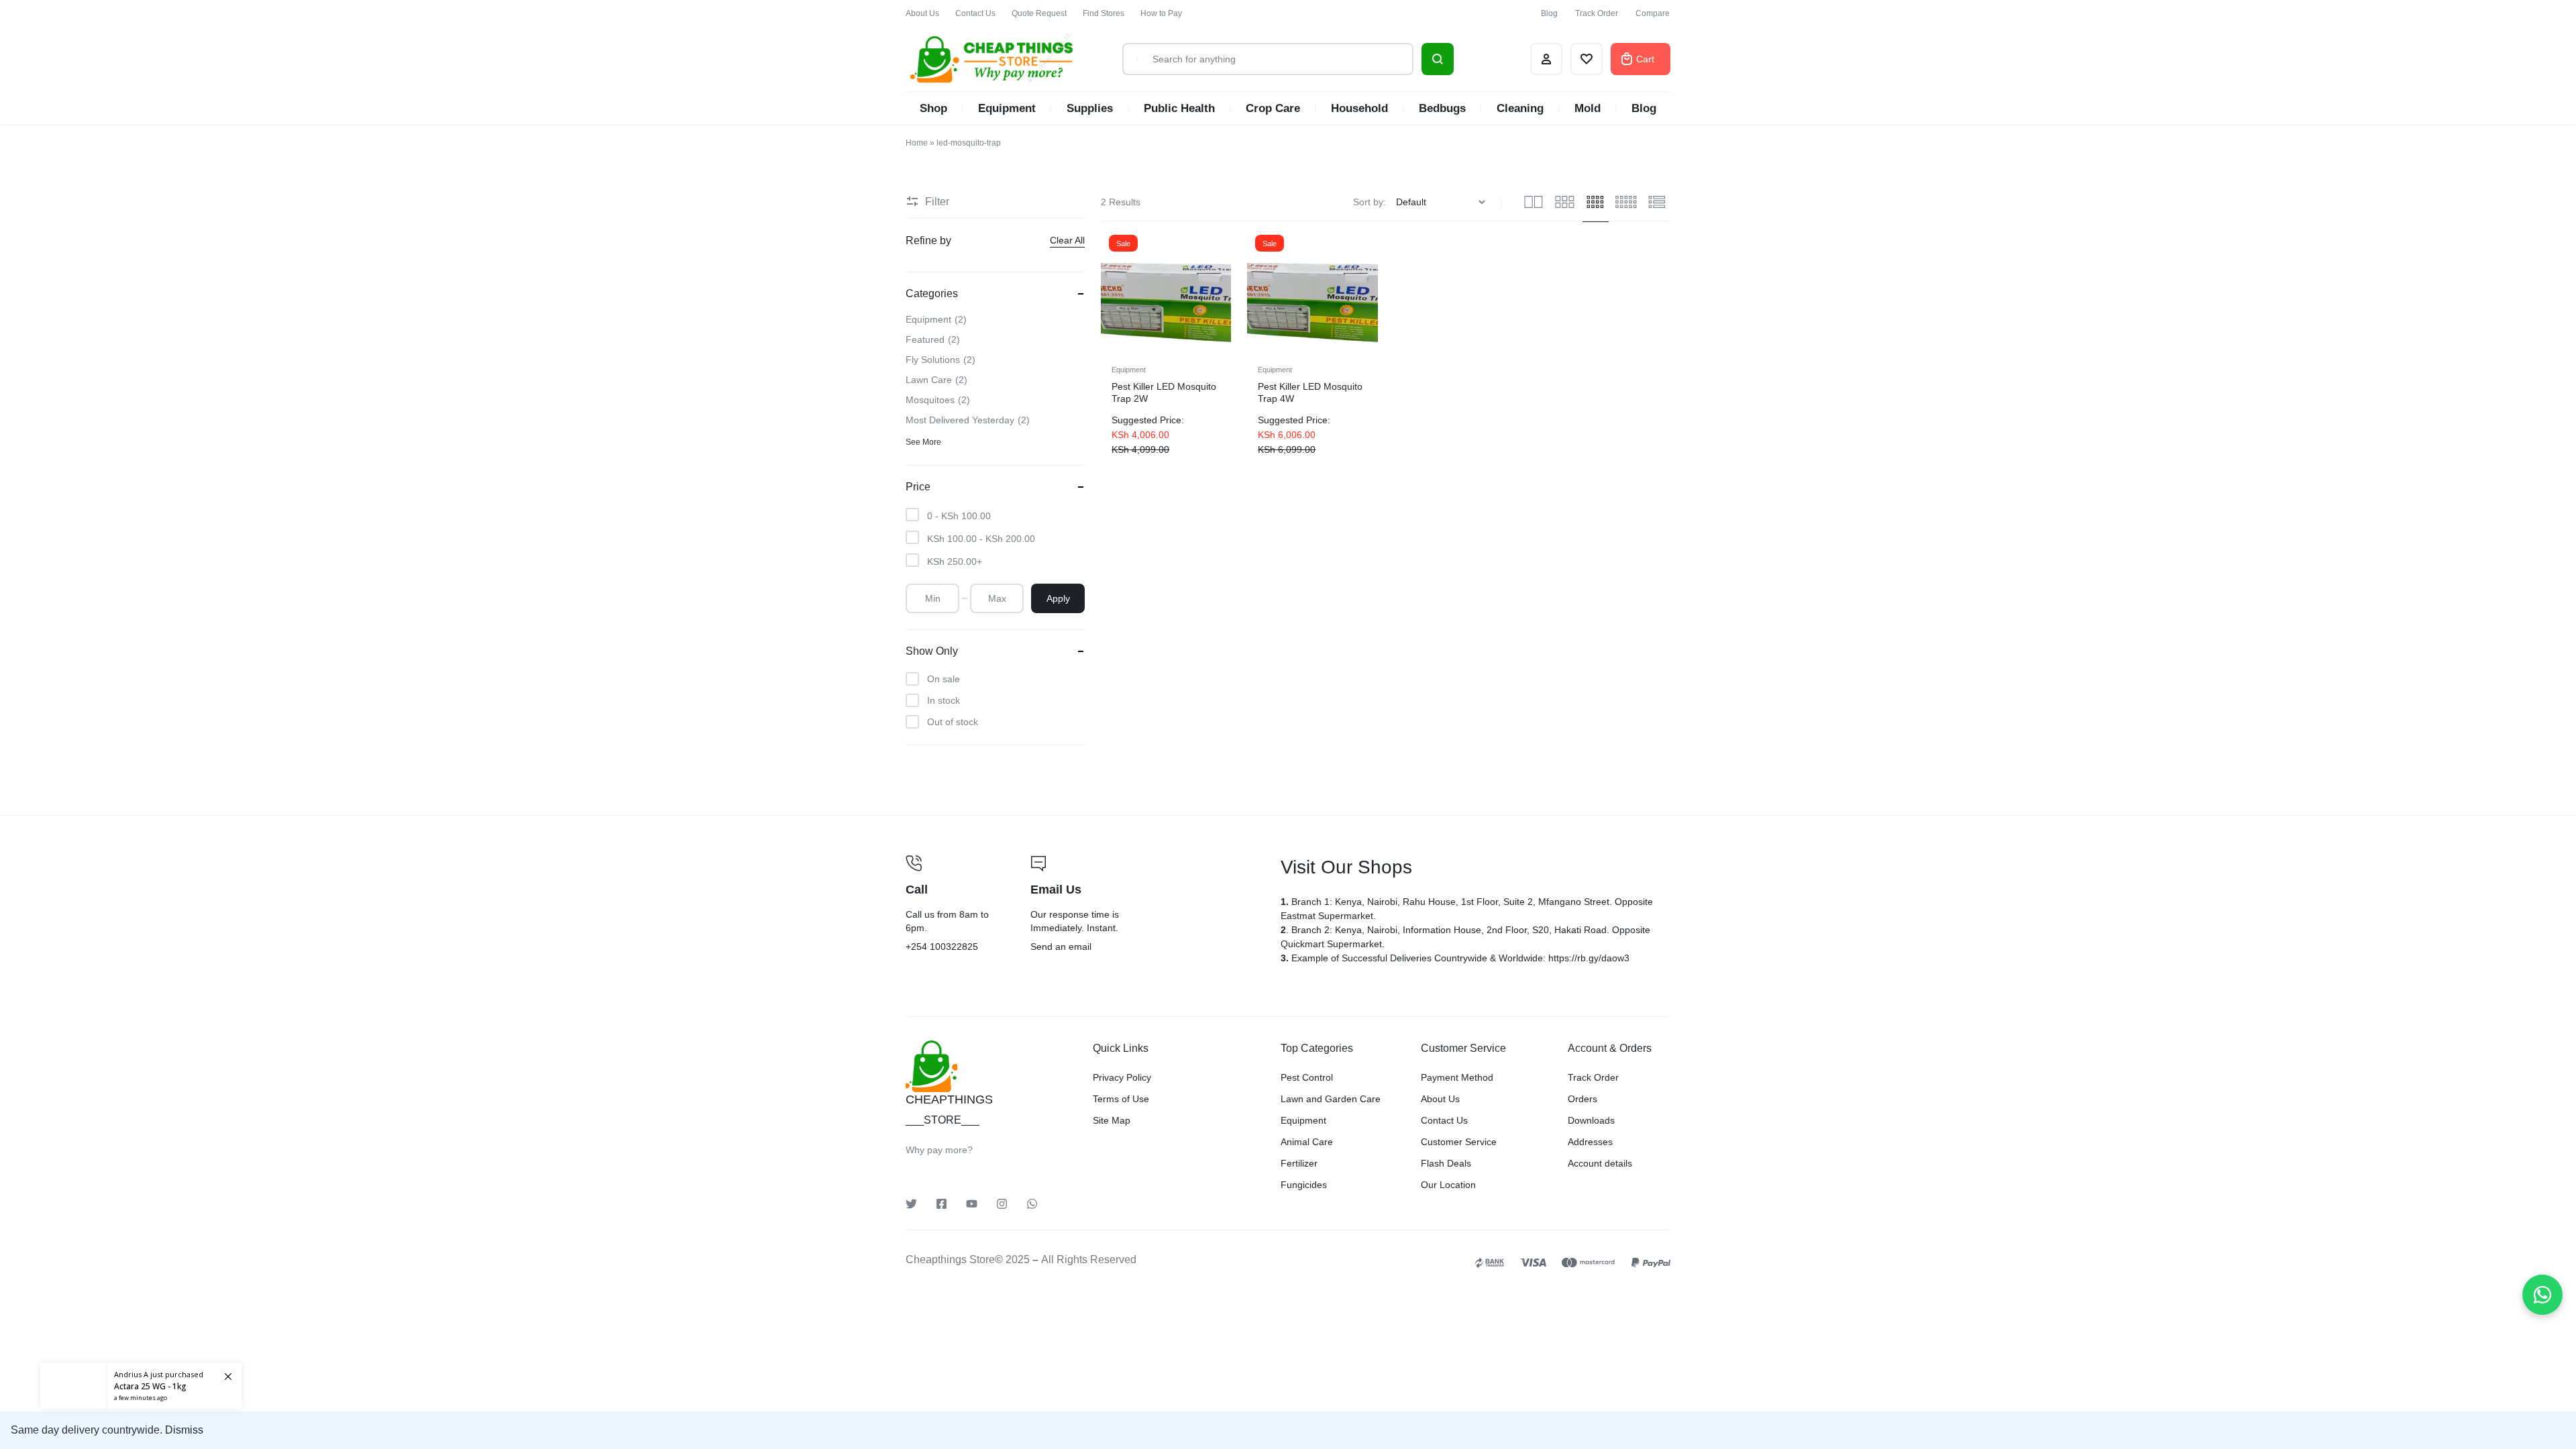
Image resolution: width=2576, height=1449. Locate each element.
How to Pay (1161, 13)
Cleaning (1520, 108)
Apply (1058, 598)
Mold (1588, 108)
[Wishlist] (1587, 59)
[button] (1112, 291)
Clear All (1067, 240)
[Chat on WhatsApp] (2542, 1295)
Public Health (1179, 108)
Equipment (1007, 108)
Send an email (1147, 905)
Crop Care (1273, 108)
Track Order (1597, 13)
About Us (922, 13)
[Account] (1546, 59)
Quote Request (1039, 13)
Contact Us (975, 13)
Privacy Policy (1122, 1077)
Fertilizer (1299, 1163)
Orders (1582, 1099)
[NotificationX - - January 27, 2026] (141, 1386)
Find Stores (1104, 13)
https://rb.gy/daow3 (1589, 958)
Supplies (1090, 108)
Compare (1653, 13)
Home (917, 143)
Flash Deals (1446, 1163)
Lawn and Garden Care (1331, 1099)
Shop (933, 108)
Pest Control (1307, 1077)
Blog (1549, 13)
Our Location (1448, 1185)
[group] (1166, 292)
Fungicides (1304, 1185)
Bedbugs (1442, 108)
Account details (1600, 1163)
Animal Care (1307, 1142)
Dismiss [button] (184, 1430)
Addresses (1590, 1142)
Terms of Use (1121, 1099)
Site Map (1112, 1120)
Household (1359, 108)
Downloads (1591, 1120)
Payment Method (1457, 1077)
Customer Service (1459, 1142)
